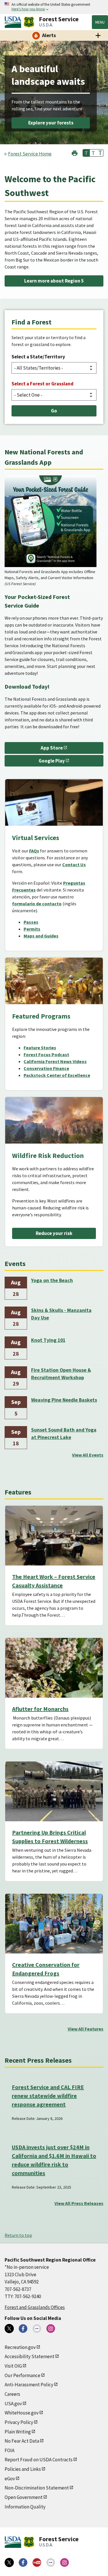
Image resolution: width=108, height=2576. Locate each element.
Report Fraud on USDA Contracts (39, 2460)
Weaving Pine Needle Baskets (64, 1400)
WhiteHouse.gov (22, 2413)
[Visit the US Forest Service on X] (9, 2562)
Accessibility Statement (30, 2356)
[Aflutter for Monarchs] (54, 1668)
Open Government (24, 2497)
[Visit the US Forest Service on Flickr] (51, 2562)
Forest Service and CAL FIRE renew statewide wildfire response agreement (48, 2096)
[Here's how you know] (54, 7)
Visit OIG (13, 2366)
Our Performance (22, 2375)
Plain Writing (18, 2432)
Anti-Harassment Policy (29, 2385)
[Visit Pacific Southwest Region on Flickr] (37, 2329)
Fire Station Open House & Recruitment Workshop (61, 1374)
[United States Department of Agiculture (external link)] (14, 22)
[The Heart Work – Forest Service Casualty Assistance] (54, 1536)
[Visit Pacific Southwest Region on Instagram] (51, 2329)
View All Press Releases (79, 2203)
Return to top (18, 2235)
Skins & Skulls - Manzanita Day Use (61, 1314)
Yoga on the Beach (52, 1280)
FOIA (10, 2450)
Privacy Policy (19, 2422)
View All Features (86, 2029)
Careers (12, 2394)
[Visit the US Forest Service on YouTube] (37, 2562)
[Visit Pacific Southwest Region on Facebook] (23, 2329)
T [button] (86, 153)
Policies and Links (23, 2469)
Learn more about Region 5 (54, 281)
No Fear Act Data (22, 2441)
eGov (10, 2479)
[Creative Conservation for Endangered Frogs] (54, 1924)
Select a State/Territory (38, 357)
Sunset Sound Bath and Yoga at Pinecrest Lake (64, 1434)
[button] (75, 152)
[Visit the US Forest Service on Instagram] (65, 2562)
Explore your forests (51, 123)
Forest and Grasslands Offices (35, 2307)
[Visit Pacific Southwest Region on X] (9, 2329)
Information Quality (25, 2507)
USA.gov (13, 2404)
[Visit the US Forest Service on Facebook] (23, 2562)
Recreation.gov (20, 2347)
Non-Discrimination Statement (37, 2488)
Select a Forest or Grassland (42, 384)
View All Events (88, 1455)
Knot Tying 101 (48, 1340)
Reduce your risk (54, 1233)
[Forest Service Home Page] (29, 22)
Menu (100, 22)
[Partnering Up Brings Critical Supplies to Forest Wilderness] (54, 1791)
